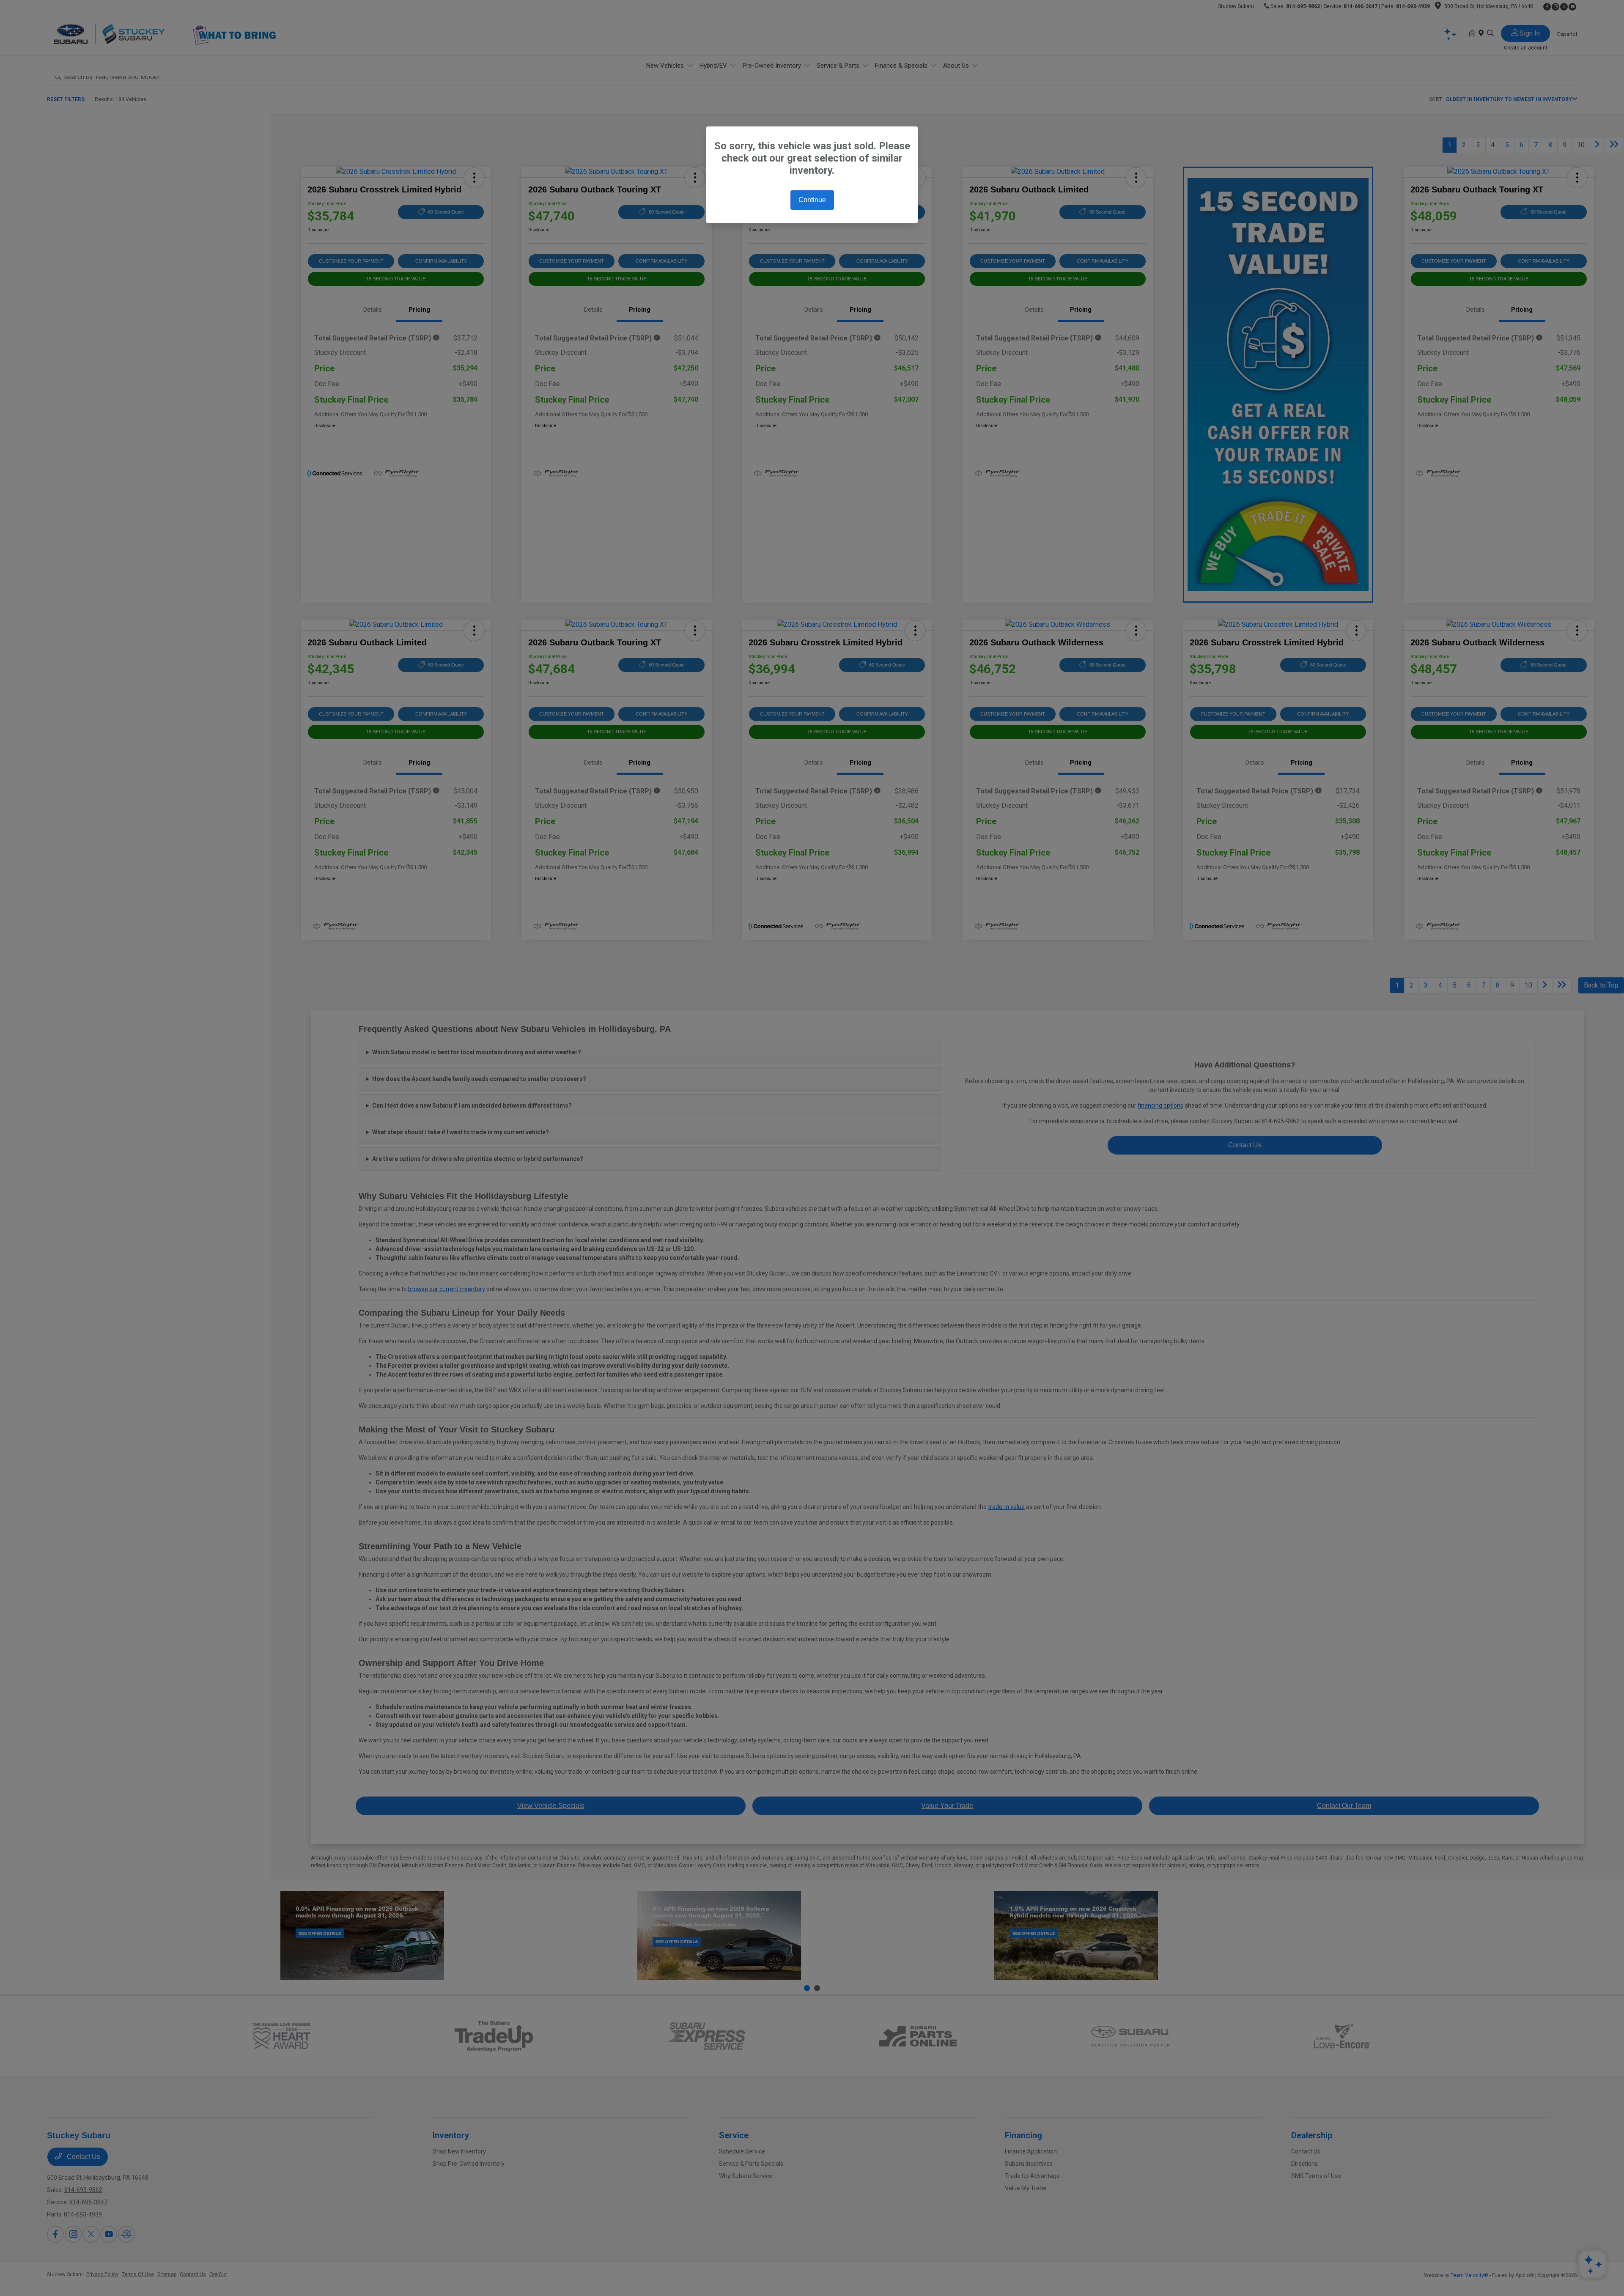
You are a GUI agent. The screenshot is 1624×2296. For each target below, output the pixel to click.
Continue (812, 200)
